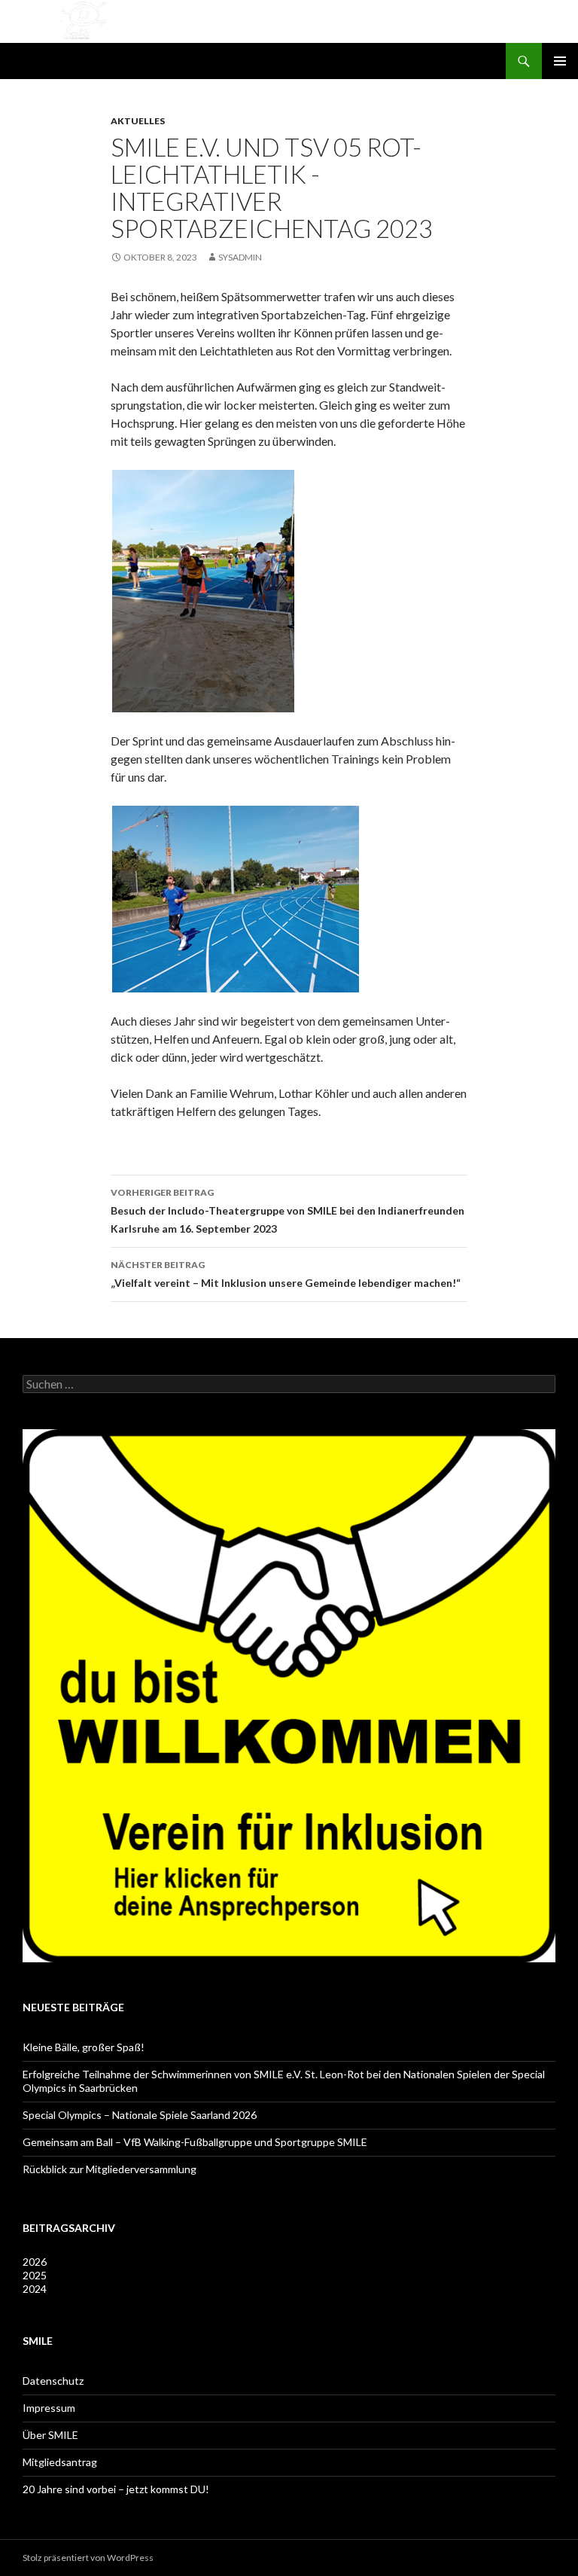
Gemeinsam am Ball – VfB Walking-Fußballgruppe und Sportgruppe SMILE (195, 2142)
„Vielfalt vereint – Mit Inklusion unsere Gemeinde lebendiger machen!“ (286, 1274)
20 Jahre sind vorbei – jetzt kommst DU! (116, 2489)
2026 (35, 2262)
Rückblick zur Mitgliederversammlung (110, 2169)
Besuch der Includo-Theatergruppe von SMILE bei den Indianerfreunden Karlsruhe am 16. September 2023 (287, 1211)
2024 (35, 2289)
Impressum (49, 2408)
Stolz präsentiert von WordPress (88, 2558)
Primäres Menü (560, 61)
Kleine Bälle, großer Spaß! (84, 2047)
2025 (35, 2275)
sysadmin (240, 257)
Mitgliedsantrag (60, 2462)
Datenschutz (53, 2381)
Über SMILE (50, 2435)
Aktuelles (138, 121)
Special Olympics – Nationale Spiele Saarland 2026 (140, 2115)
